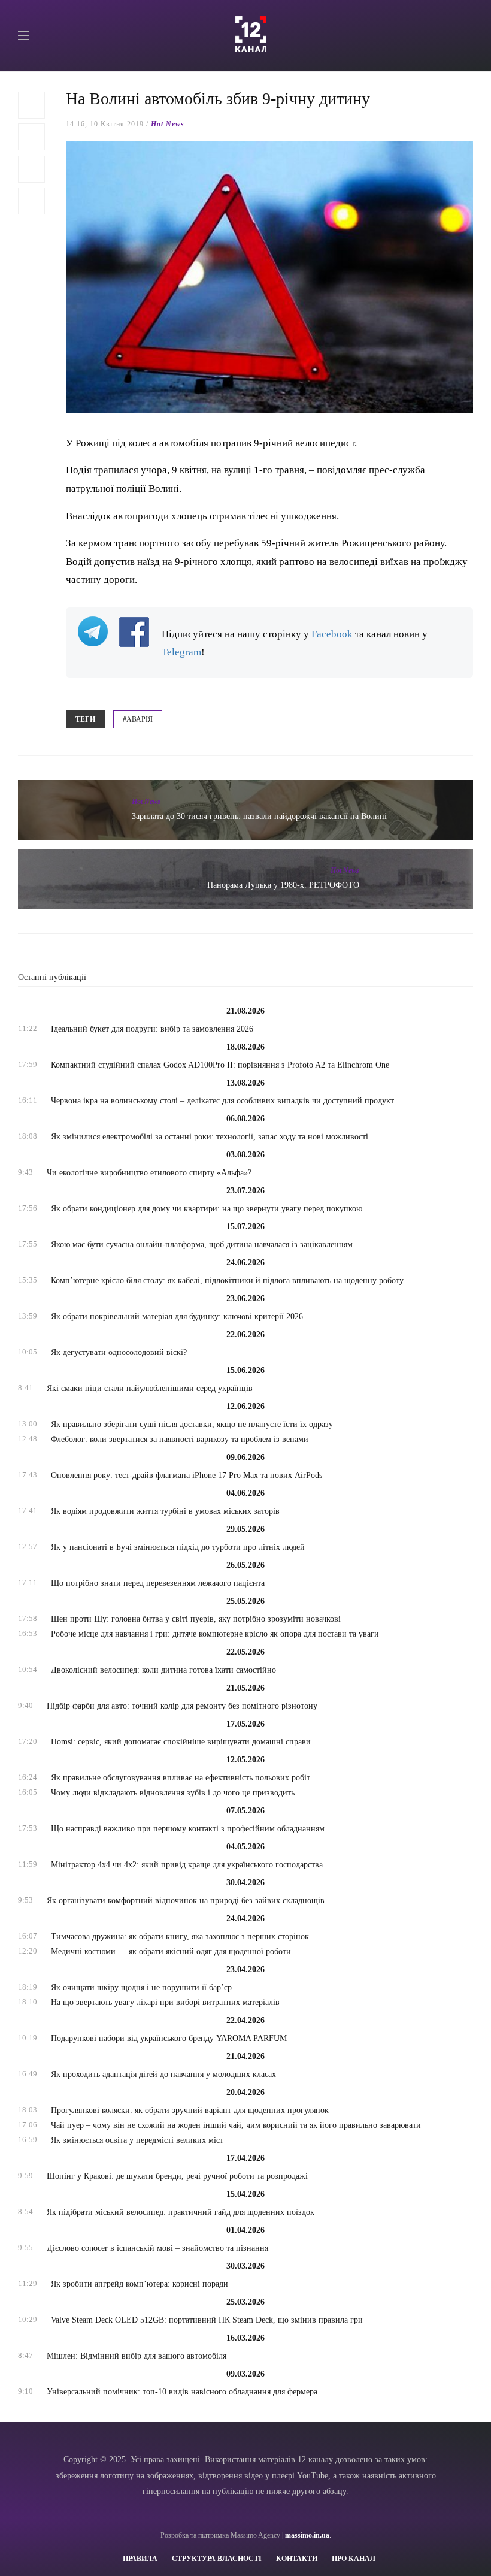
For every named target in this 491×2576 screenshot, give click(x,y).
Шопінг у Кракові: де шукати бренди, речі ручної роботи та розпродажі (177, 2176)
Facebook (332, 634)
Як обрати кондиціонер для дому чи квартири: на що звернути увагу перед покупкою (207, 1209)
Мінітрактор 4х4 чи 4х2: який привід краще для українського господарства (187, 1865)
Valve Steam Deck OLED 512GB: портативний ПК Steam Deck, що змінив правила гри (207, 2320)
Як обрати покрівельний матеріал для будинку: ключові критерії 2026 (177, 1316)
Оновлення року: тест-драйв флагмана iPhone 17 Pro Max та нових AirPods (187, 1475)
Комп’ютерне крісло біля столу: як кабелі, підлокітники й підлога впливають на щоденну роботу (227, 1281)
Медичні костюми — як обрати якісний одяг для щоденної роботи (171, 1951)
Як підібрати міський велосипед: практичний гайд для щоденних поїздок (181, 2212)
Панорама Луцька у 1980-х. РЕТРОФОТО (283, 885)
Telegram (181, 652)
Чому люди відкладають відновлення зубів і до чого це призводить (173, 1793)
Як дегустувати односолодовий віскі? (119, 1352)
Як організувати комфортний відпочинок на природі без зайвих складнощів (186, 1901)
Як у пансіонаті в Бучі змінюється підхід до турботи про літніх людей (178, 1547)
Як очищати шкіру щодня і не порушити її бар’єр (141, 1987)
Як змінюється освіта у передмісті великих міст (137, 2140)
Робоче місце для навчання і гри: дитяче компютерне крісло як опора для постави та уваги (215, 1634)
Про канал (354, 2559)
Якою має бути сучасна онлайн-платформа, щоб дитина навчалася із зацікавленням (202, 1245)
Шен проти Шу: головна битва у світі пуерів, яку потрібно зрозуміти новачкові (196, 1619)
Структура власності (217, 2559)
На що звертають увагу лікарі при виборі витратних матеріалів (165, 2002)
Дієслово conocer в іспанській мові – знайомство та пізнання (157, 2248)
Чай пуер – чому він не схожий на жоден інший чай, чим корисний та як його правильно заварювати (236, 2125)
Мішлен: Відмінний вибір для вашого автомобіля (137, 2356)
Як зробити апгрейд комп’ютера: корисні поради (140, 2284)
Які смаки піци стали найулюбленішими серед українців (150, 1388)
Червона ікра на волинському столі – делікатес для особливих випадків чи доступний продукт (222, 1101)
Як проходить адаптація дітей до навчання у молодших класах (163, 2074)
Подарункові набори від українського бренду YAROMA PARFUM (169, 2038)
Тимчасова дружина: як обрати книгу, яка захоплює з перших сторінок (180, 1936)
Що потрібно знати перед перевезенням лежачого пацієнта (158, 1583)
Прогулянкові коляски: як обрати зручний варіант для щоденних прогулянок (190, 2110)
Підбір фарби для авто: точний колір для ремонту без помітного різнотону (182, 1706)
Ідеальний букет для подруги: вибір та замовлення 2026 (152, 1029)
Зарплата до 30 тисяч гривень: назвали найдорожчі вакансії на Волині (259, 816)
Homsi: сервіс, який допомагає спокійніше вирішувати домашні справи (181, 1742)
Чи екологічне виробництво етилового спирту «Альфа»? (149, 1173)
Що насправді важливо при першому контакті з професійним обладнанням (188, 1829)
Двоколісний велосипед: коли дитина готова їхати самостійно (163, 1670)
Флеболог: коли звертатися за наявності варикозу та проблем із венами (180, 1439)
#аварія (138, 719)
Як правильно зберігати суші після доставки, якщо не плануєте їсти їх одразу (192, 1424)
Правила (140, 2559)
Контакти (297, 2559)
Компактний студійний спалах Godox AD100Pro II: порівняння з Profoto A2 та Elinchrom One (220, 1065)
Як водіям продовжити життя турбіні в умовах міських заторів (165, 1511)
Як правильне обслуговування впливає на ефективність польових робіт (181, 1778)
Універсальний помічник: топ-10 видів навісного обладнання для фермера (182, 2392)
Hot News (168, 124)
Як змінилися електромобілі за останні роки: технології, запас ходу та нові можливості (210, 1137)
